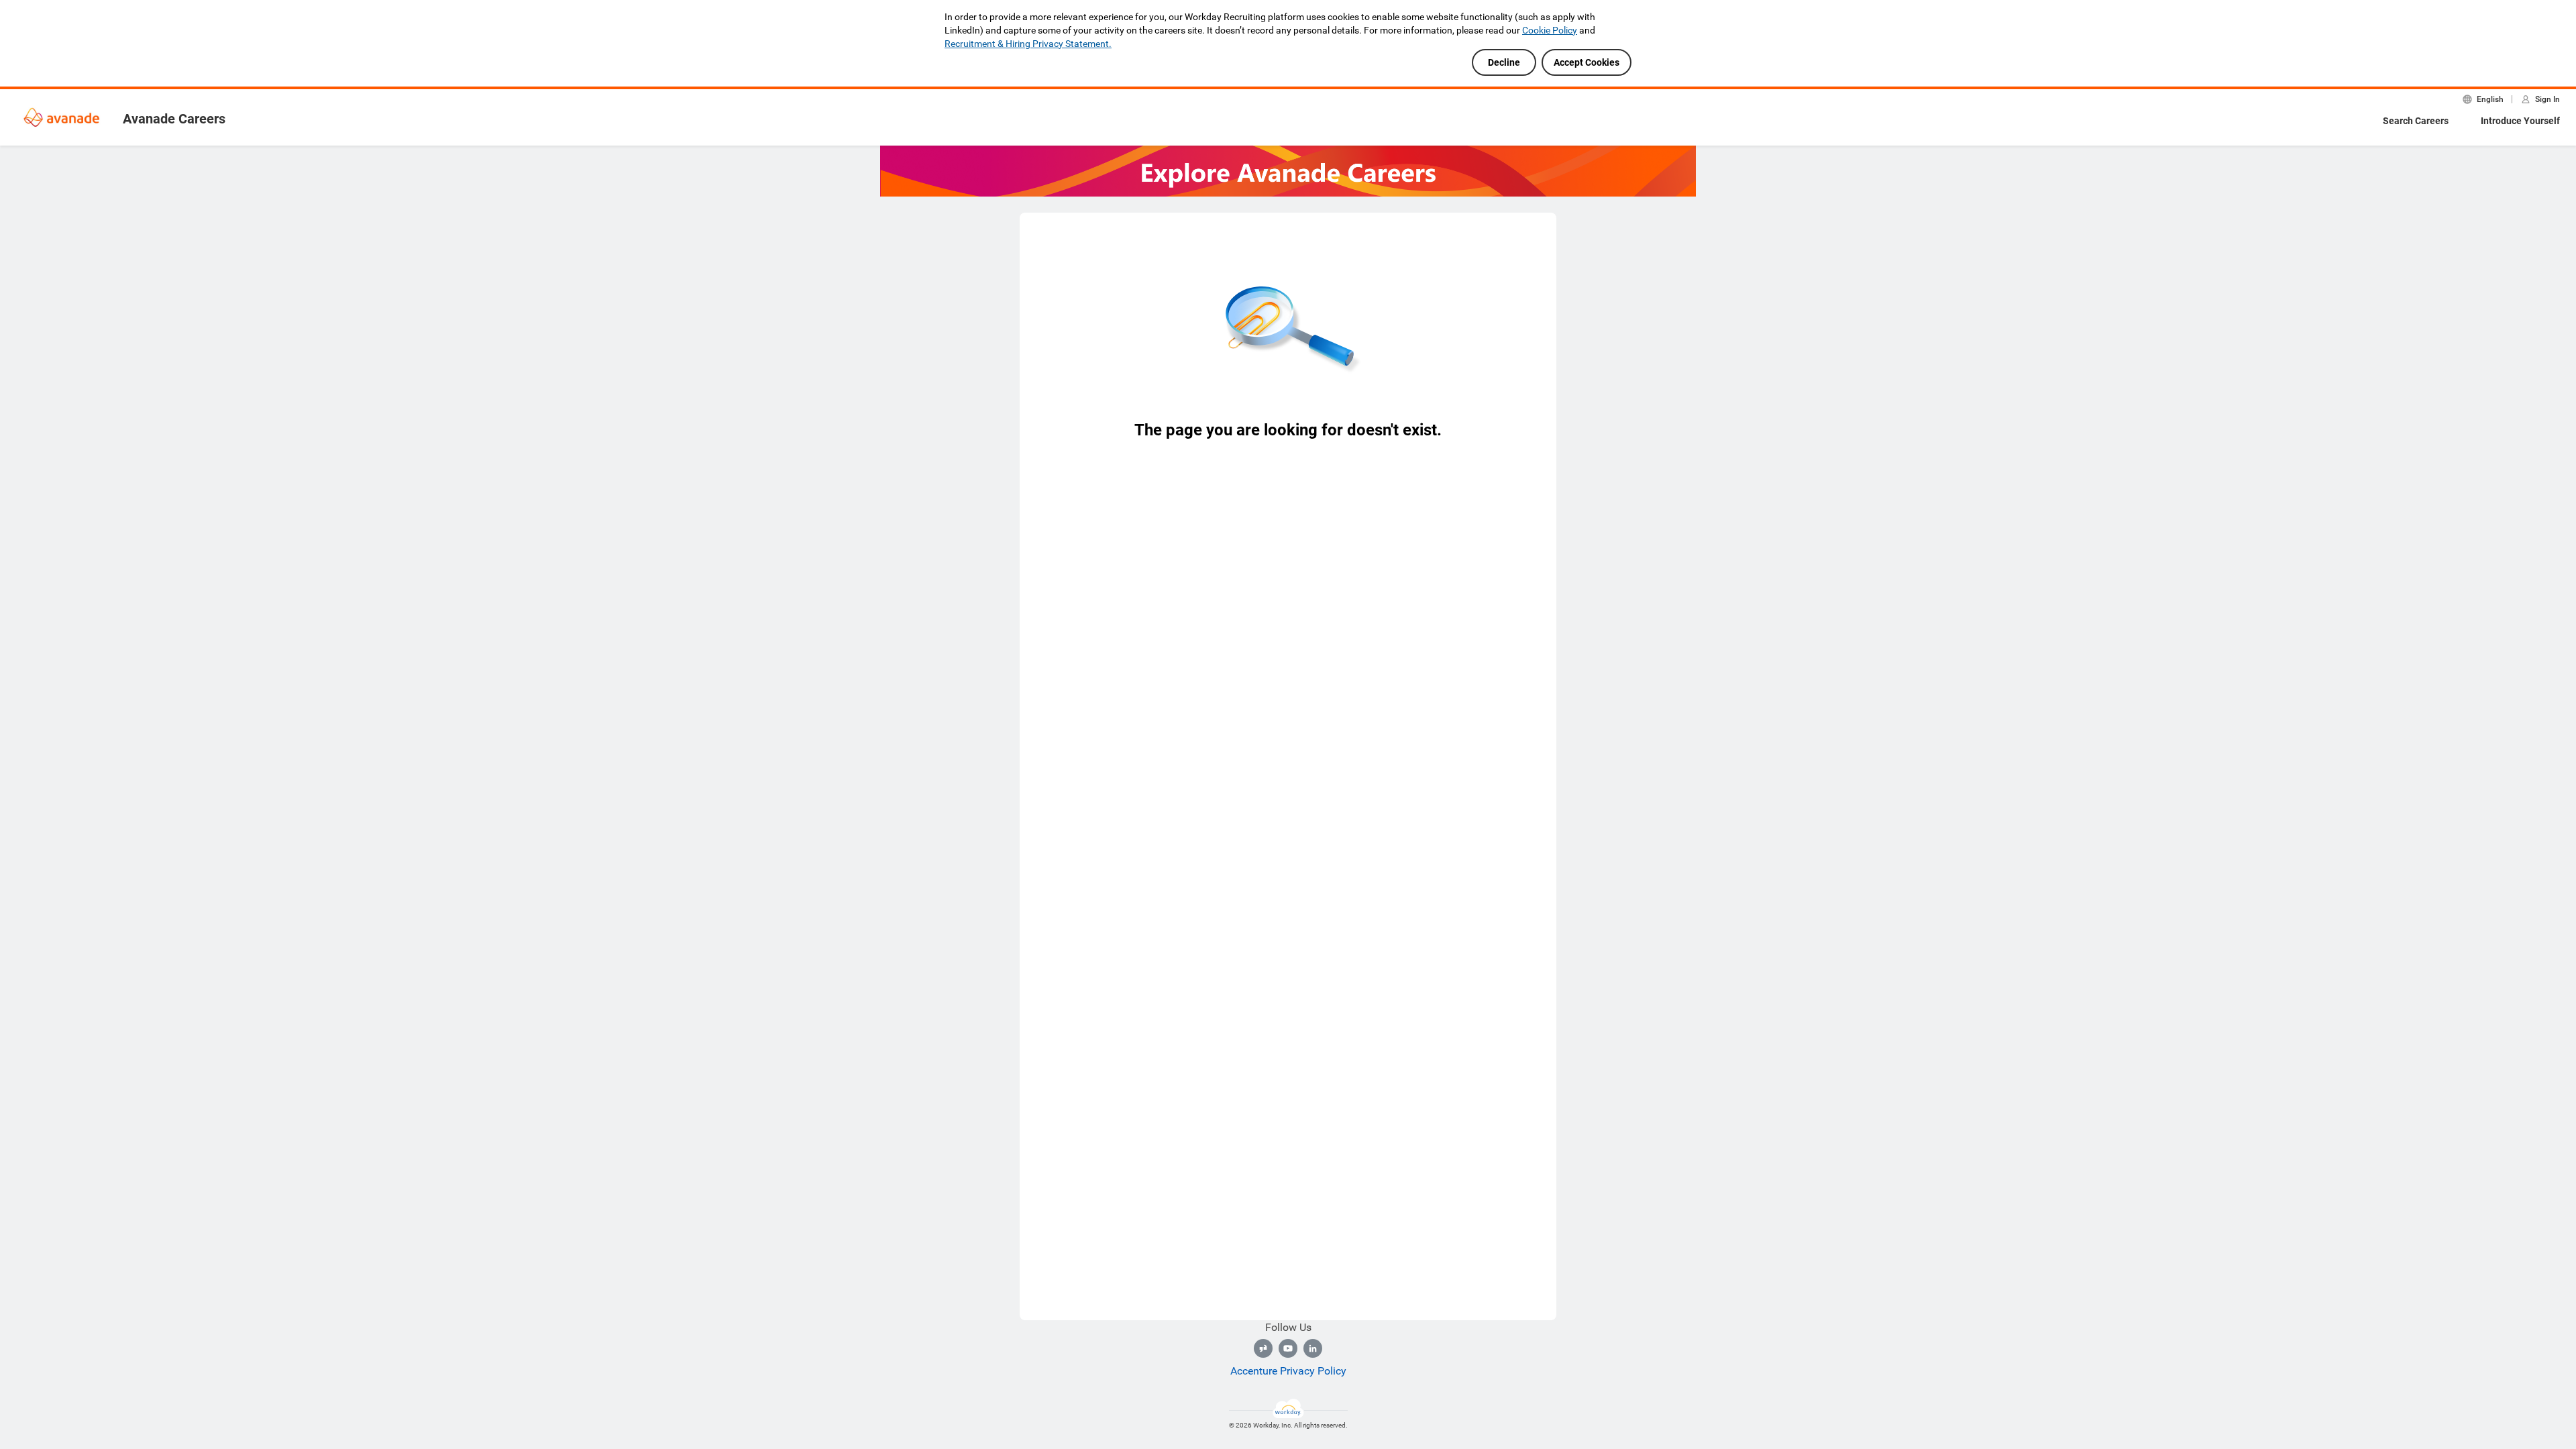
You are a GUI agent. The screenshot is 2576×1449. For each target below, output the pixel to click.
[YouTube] (1288, 1348)
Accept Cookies (1587, 62)
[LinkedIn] (1313, 1348)
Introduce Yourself (2520, 121)
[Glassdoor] (1263, 1348)
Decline (1504, 62)
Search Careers (2416, 121)
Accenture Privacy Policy (1288, 1371)
